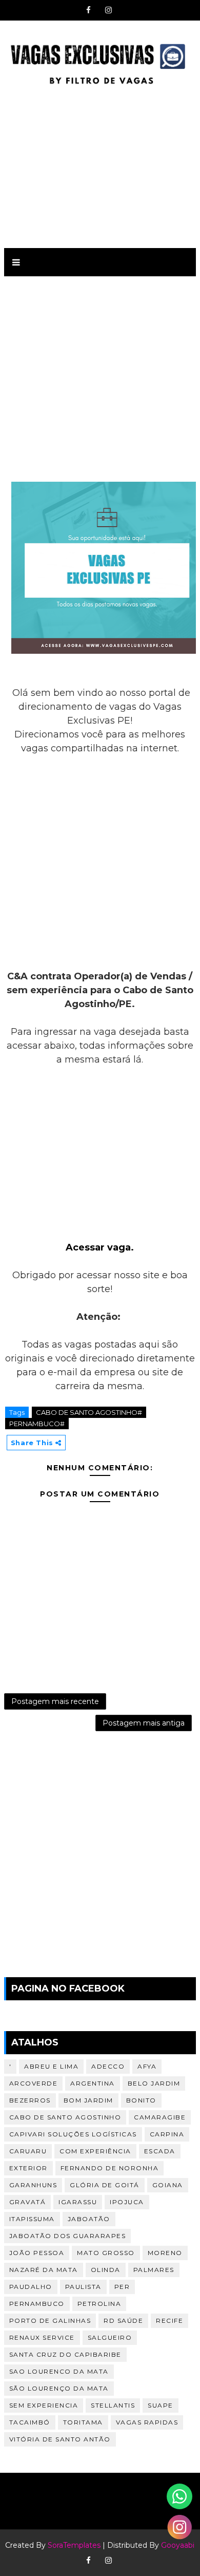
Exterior (28, 2168)
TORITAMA (83, 2422)
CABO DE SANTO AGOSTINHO (65, 2117)
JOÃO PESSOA (37, 2253)
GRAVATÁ (28, 2202)
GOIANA (168, 2185)
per (122, 2287)
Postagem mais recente (55, 1701)
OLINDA (106, 2270)
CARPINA (167, 2134)
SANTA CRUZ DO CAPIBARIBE (65, 2354)
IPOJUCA (127, 2202)
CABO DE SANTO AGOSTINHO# (89, 1412)
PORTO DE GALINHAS (50, 2321)
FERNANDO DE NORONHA (110, 2168)
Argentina (93, 2083)
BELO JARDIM (154, 2083)
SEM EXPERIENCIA (44, 2405)
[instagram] (109, 10)
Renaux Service (42, 2337)
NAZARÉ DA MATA (44, 2270)
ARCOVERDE (34, 2083)
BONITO (141, 2100)
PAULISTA (83, 2287)
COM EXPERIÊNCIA (95, 2151)
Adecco (108, 2066)
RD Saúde (123, 2321)
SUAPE (161, 2405)
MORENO (165, 2253)
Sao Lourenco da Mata (59, 2371)
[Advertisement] (100, 165)
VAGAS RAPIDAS (147, 2422)
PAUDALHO (31, 2287)
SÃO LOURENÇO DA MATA (59, 2388)
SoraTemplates (74, 2545)
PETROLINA (99, 2304)
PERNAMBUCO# (37, 1424)
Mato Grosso (106, 2253)
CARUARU (28, 2151)
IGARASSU (78, 2202)
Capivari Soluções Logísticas (73, 2134)
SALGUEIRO (110, 2337)
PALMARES (154, 2270)
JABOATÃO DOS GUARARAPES (68, 2236)
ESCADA (160, 2151)
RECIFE (169, 2321)
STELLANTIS (113, 2405)
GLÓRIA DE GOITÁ (105, 2185)
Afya (147, 2066)
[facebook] (89, 10)
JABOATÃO (89, 2219)
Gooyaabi (178, 2545)
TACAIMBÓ (30, 2422)
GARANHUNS (33, 2185)
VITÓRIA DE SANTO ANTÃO (60, 2439)
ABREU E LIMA (51, 2066)
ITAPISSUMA (32, 2219)
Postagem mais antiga (144, 1723)
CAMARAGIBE (160, 2117)
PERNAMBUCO (37, 2304)
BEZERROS (30, 2100)
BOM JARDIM (88, 2100)
